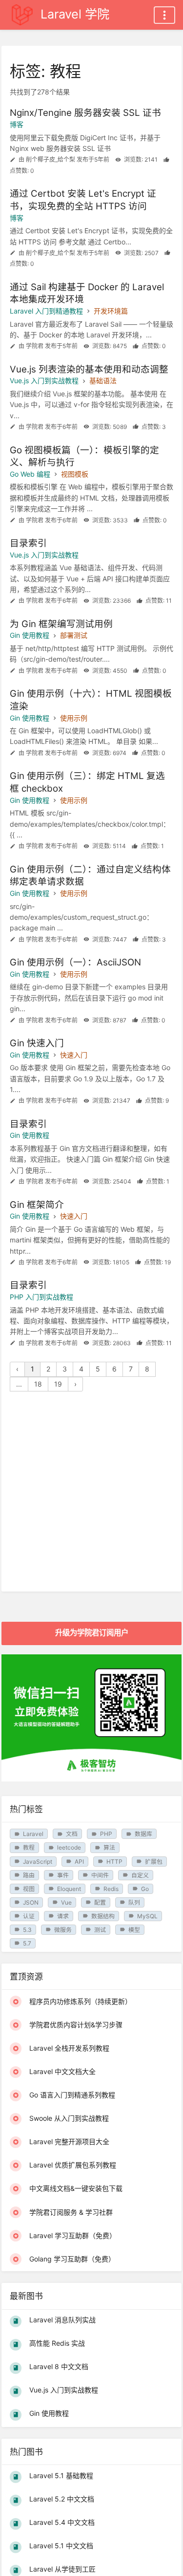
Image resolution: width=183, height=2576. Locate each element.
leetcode (69, 1847)
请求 (63, 1916)
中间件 (100, 1875)
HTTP (114, 1862)
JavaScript (38, 1862)
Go (145, 1889)
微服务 (63, 1930)
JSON (31, 1902)
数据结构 (103, 1916)
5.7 (27, 1943)
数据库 (143, 1834)
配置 (100, 1902)
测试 (100, 1930)
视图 (29, 1889)
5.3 (27, 1930)
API (79, 1862)
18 (38, 1384)
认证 (29, 1916)
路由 (29, 1875)
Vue (66, 1902)
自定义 (140, 1875)
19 (58, 1384)
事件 (63, 1875)
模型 (134, 1930)
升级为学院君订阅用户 (92, 1633)
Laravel (33, 1834)
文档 (72, 1834)
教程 (29, 1847)
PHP (106, 1834)
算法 (109, 1847)
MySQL (147, 1916)
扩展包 (154, 1862)
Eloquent (69, 1889)
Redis (111, 1889)
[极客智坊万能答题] (91, 1779)
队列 (134, 1902)
